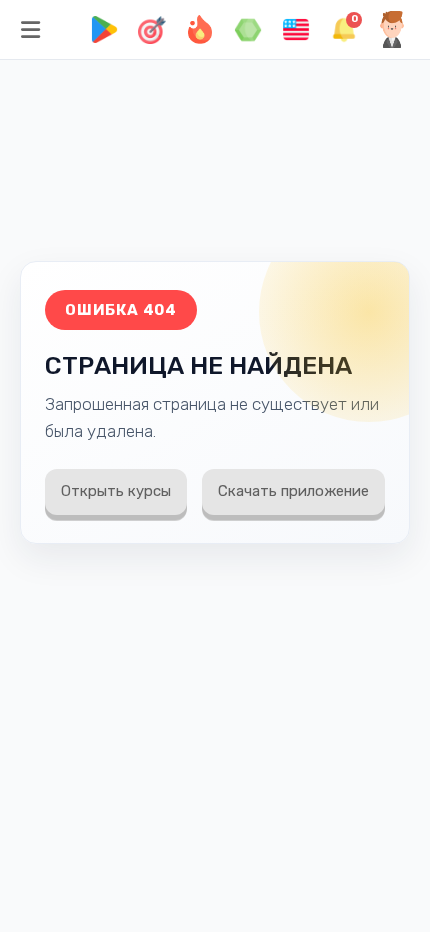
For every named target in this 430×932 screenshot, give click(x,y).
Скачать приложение (293, 491)
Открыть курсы (116, 491)
